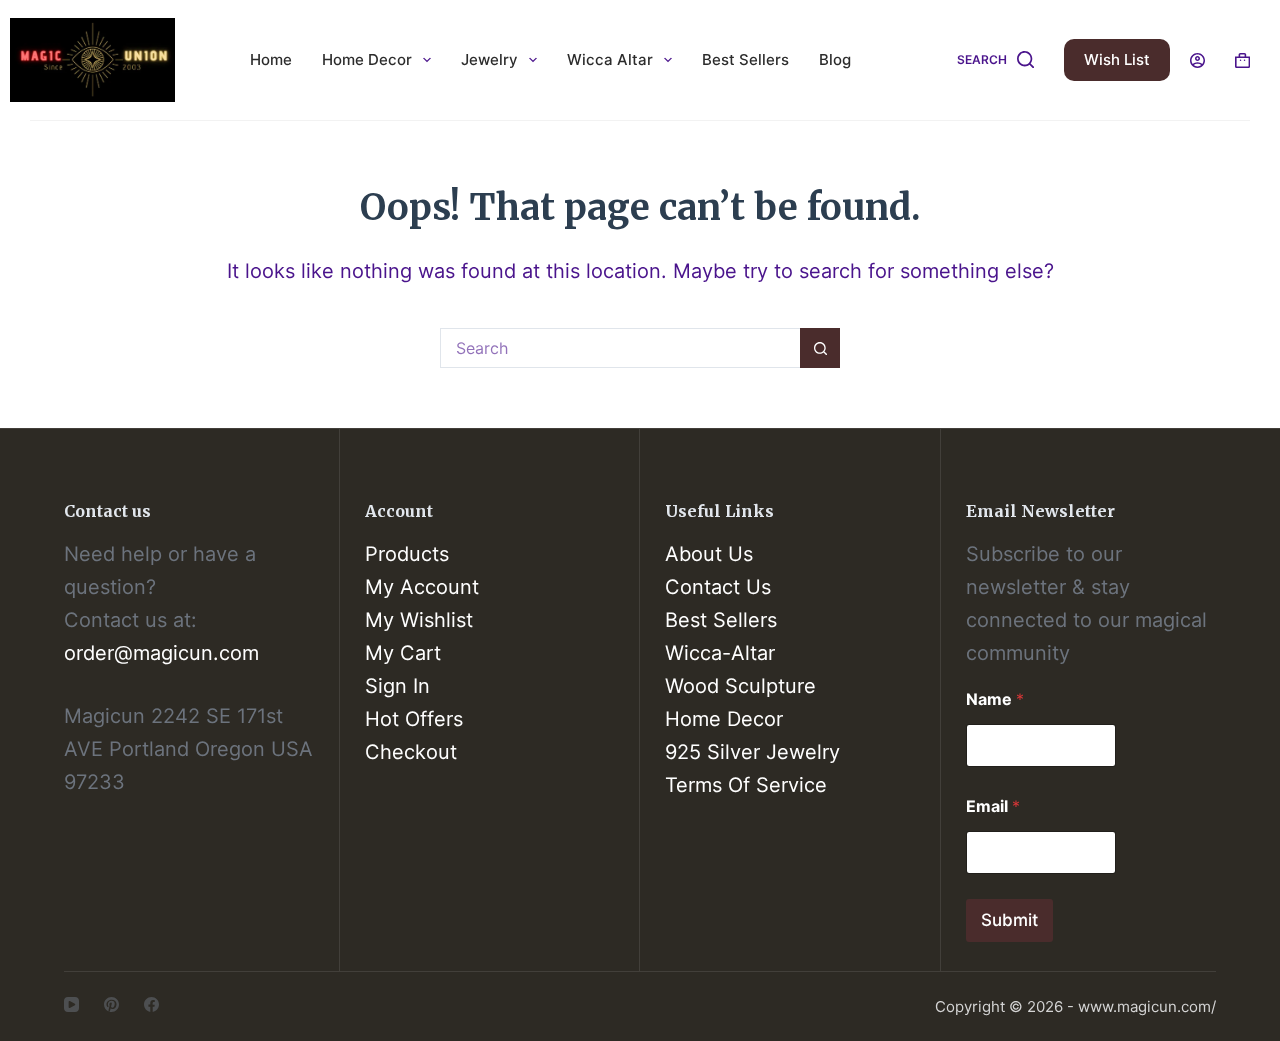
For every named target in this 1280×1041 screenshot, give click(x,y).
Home (271, 59)
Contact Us (718, 587)
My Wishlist (419, 620)
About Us (709, 554)
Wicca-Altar (720, 653)
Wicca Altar (610, 59)
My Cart (403, 653)
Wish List (1117, 59)
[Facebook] (151, 1004)
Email (993, 806)
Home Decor (367, 59)
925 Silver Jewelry (752, 752)
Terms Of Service (746, 785)
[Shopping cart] (1242, 60)
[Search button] (820, 348)
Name (995, 699)
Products (407, 554)
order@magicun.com (161, 653)
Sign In (397, 686)
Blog (835, 59)
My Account (422, 587)
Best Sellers (745, 59)
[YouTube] (71, 1004)
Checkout (411, 752)
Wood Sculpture (740, 686)
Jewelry (489, 59)
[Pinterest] (111, 1004)
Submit (1009, 920)
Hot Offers (414, 719)
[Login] (1197, 60)
